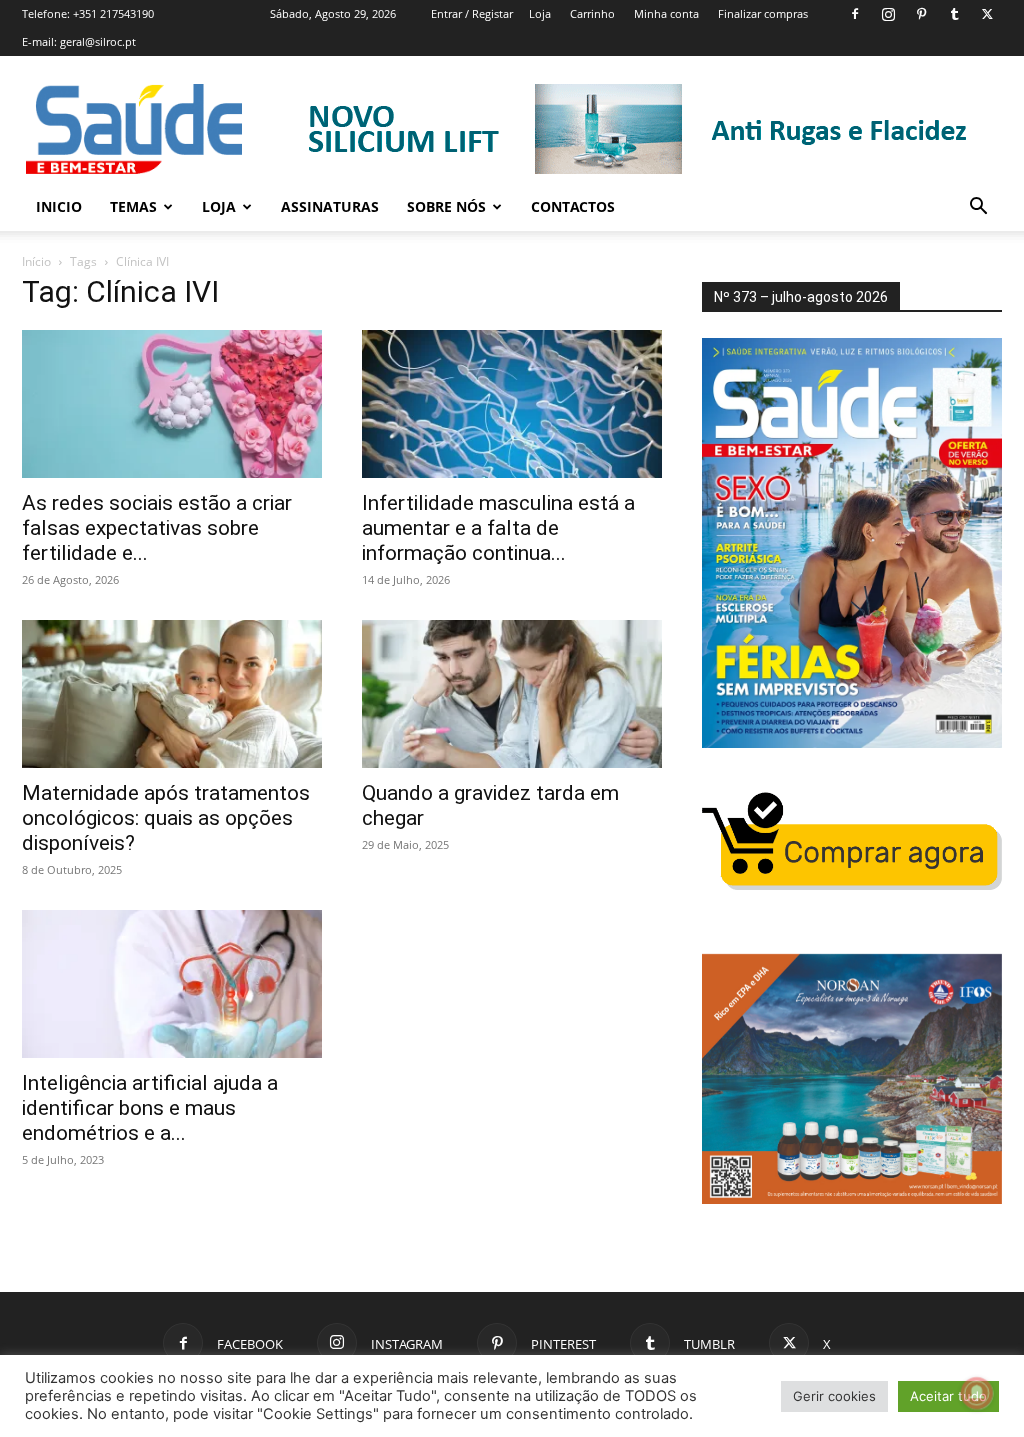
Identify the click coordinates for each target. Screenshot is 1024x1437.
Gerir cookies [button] (834, 1396)
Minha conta (666, 13)
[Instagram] (888, 14)
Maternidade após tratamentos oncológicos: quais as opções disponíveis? (166, 818)
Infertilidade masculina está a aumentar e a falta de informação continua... (498, 528)
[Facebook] (855, 14)
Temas (133, 206)
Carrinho (592, 13)
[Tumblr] (954, 14)
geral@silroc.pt (98, 41)
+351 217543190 (113, 13)
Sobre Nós (446, 206)
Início (36, 261)
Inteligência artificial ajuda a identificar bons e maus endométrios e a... (150, 1108)
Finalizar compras (763, 13)
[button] (978, 208)
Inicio (59, 206)
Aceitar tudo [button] (948, 1396)
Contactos (573, 206)
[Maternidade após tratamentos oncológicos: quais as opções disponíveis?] (172, 694)
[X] (987, 14)
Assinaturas (330, 206)
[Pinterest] (921, 14)
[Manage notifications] (977, 1393)
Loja (540, 13)
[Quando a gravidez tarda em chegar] (512, 694)
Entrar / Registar (472, 13)
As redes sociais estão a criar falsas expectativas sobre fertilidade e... (157, 528)
